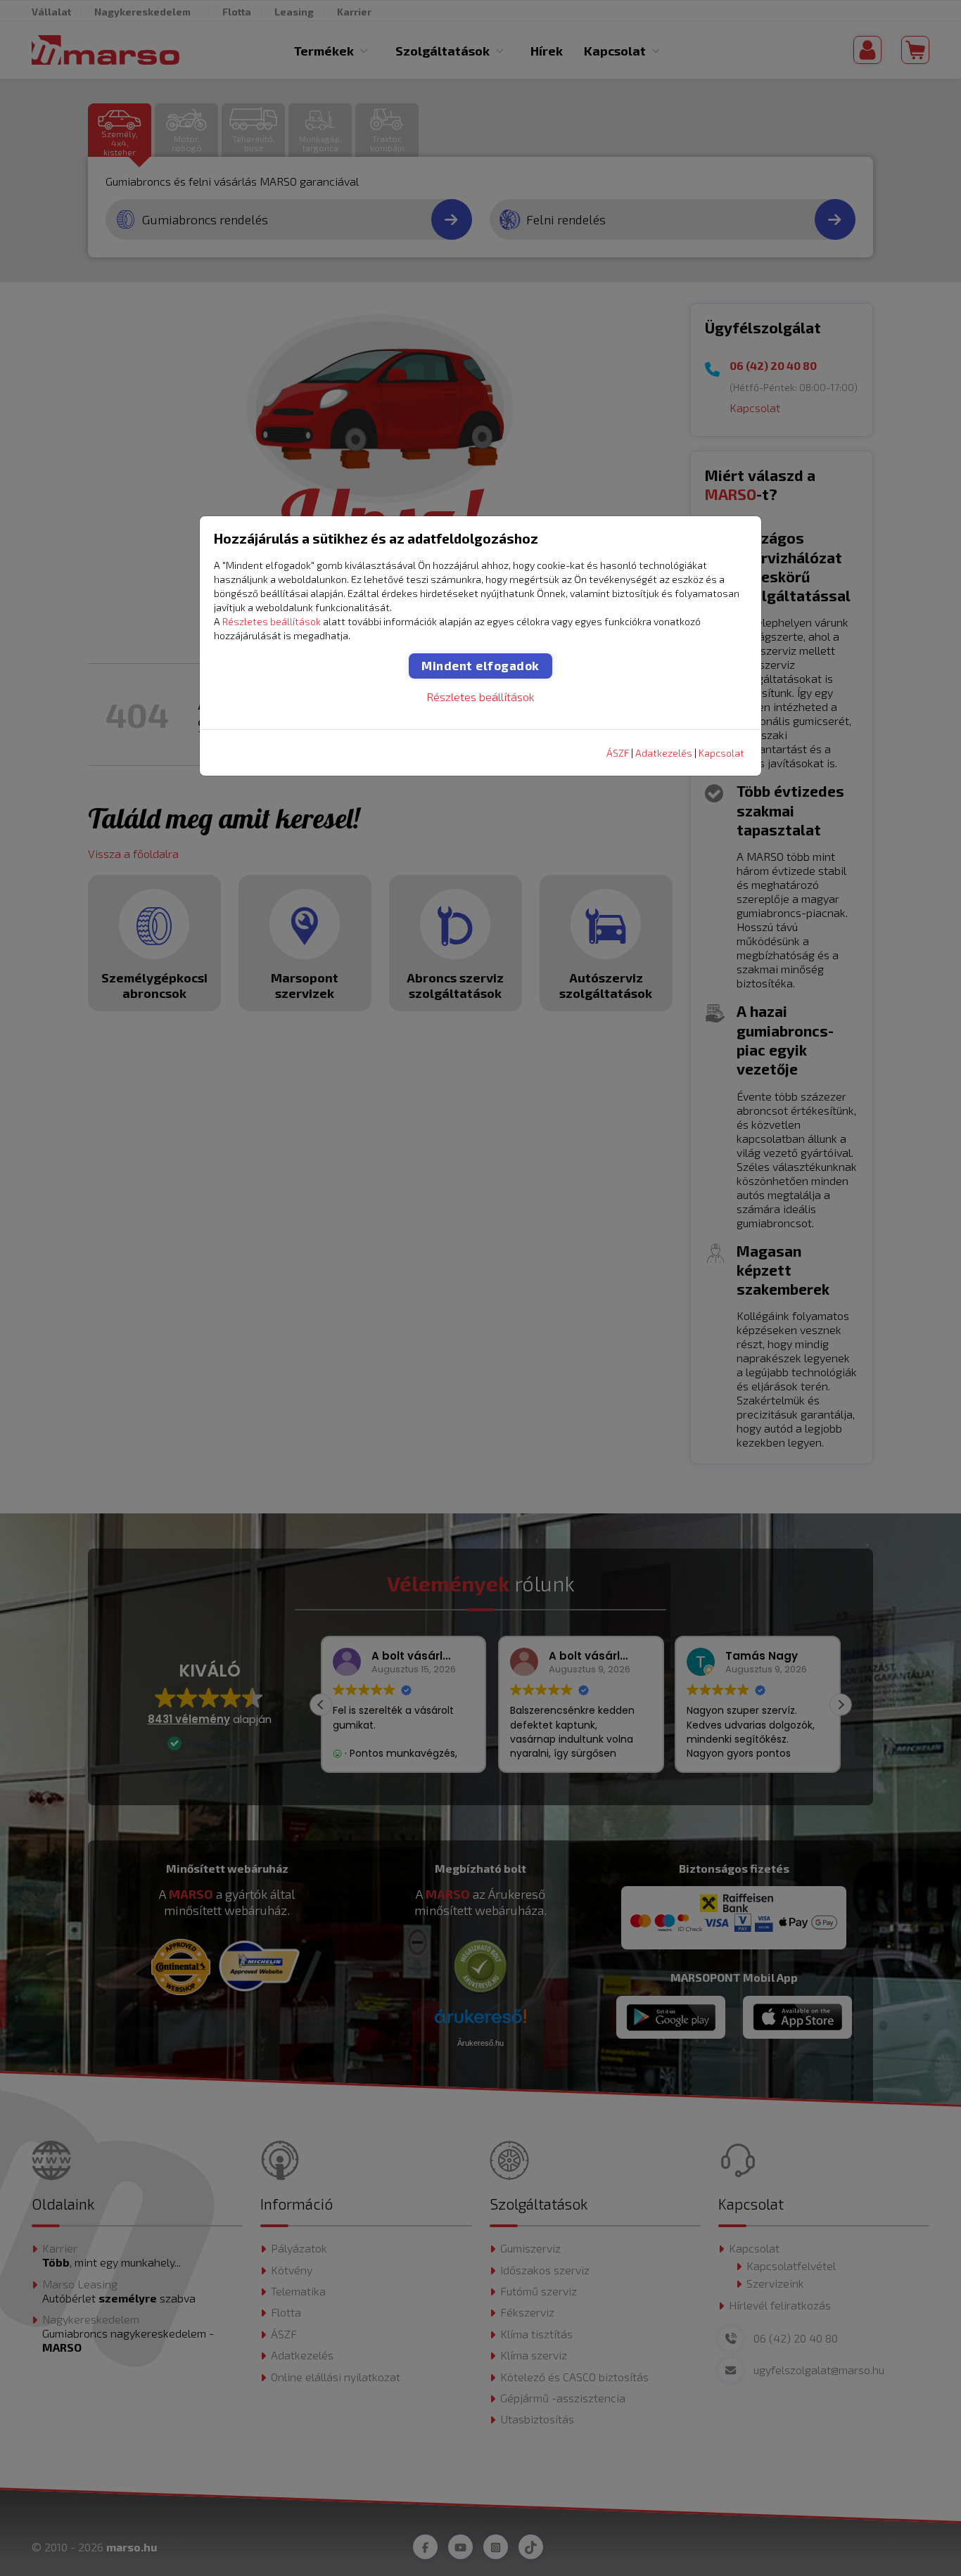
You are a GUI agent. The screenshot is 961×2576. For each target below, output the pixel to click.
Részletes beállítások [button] (272, 621)
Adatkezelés (664, 753)
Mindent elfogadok (480, 665)
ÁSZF (618, 753)
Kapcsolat (721, 753)
